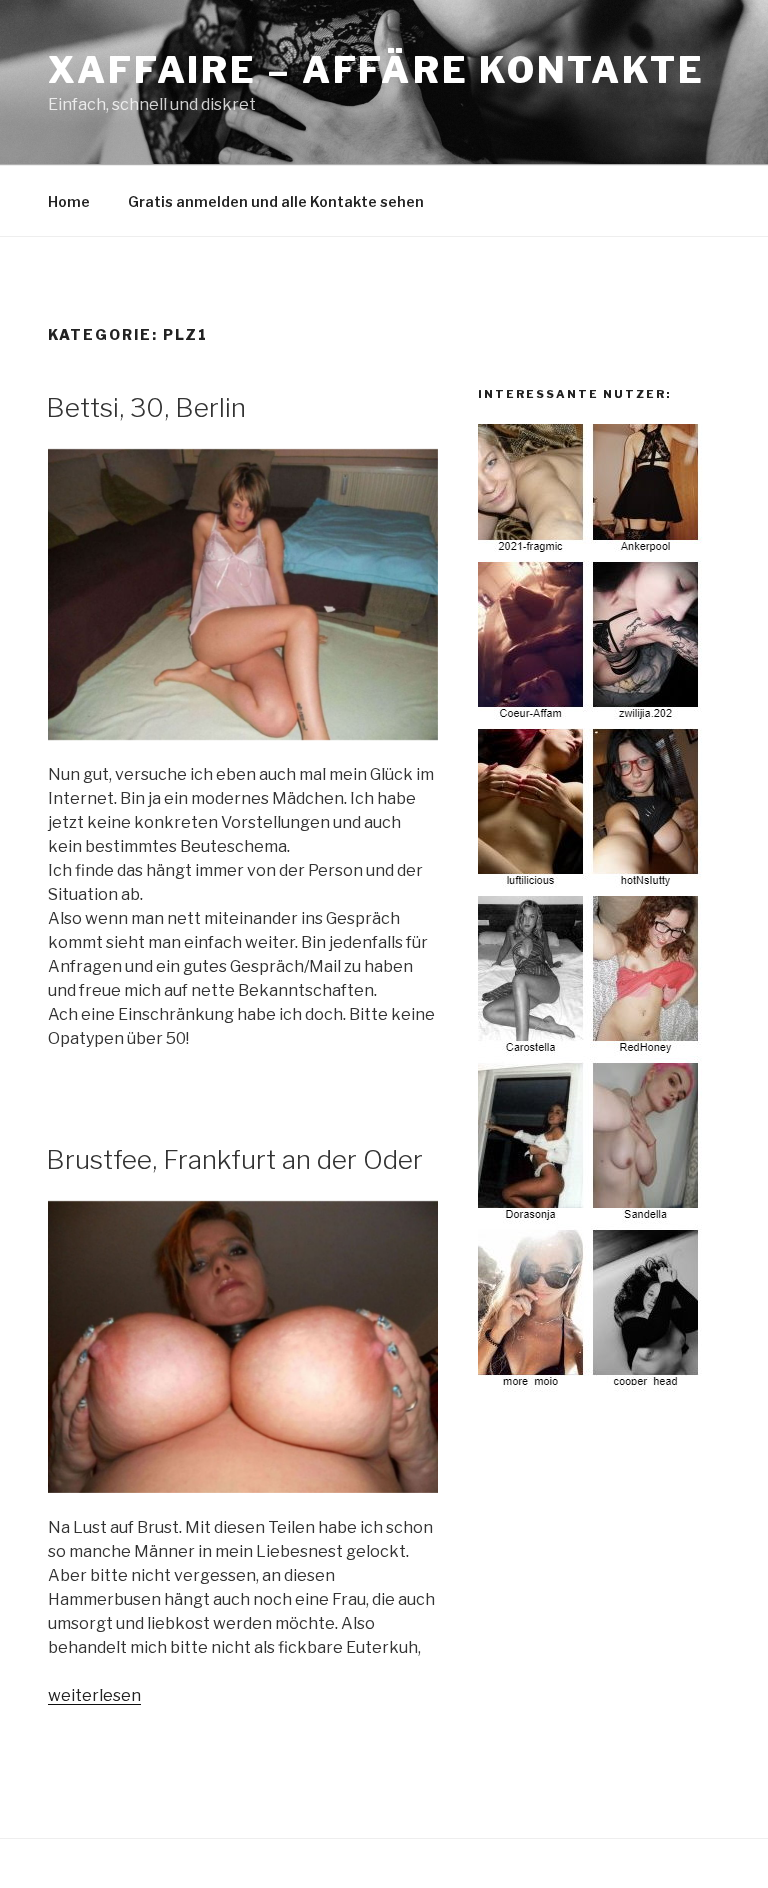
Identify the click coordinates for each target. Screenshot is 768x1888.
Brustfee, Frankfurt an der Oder (234, 1159)
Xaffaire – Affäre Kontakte (376, 70)
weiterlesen (94, 1695)
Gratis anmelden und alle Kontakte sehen (276, 201)
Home (69, 201)
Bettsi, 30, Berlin (146, 407)
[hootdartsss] (591, 1386)
